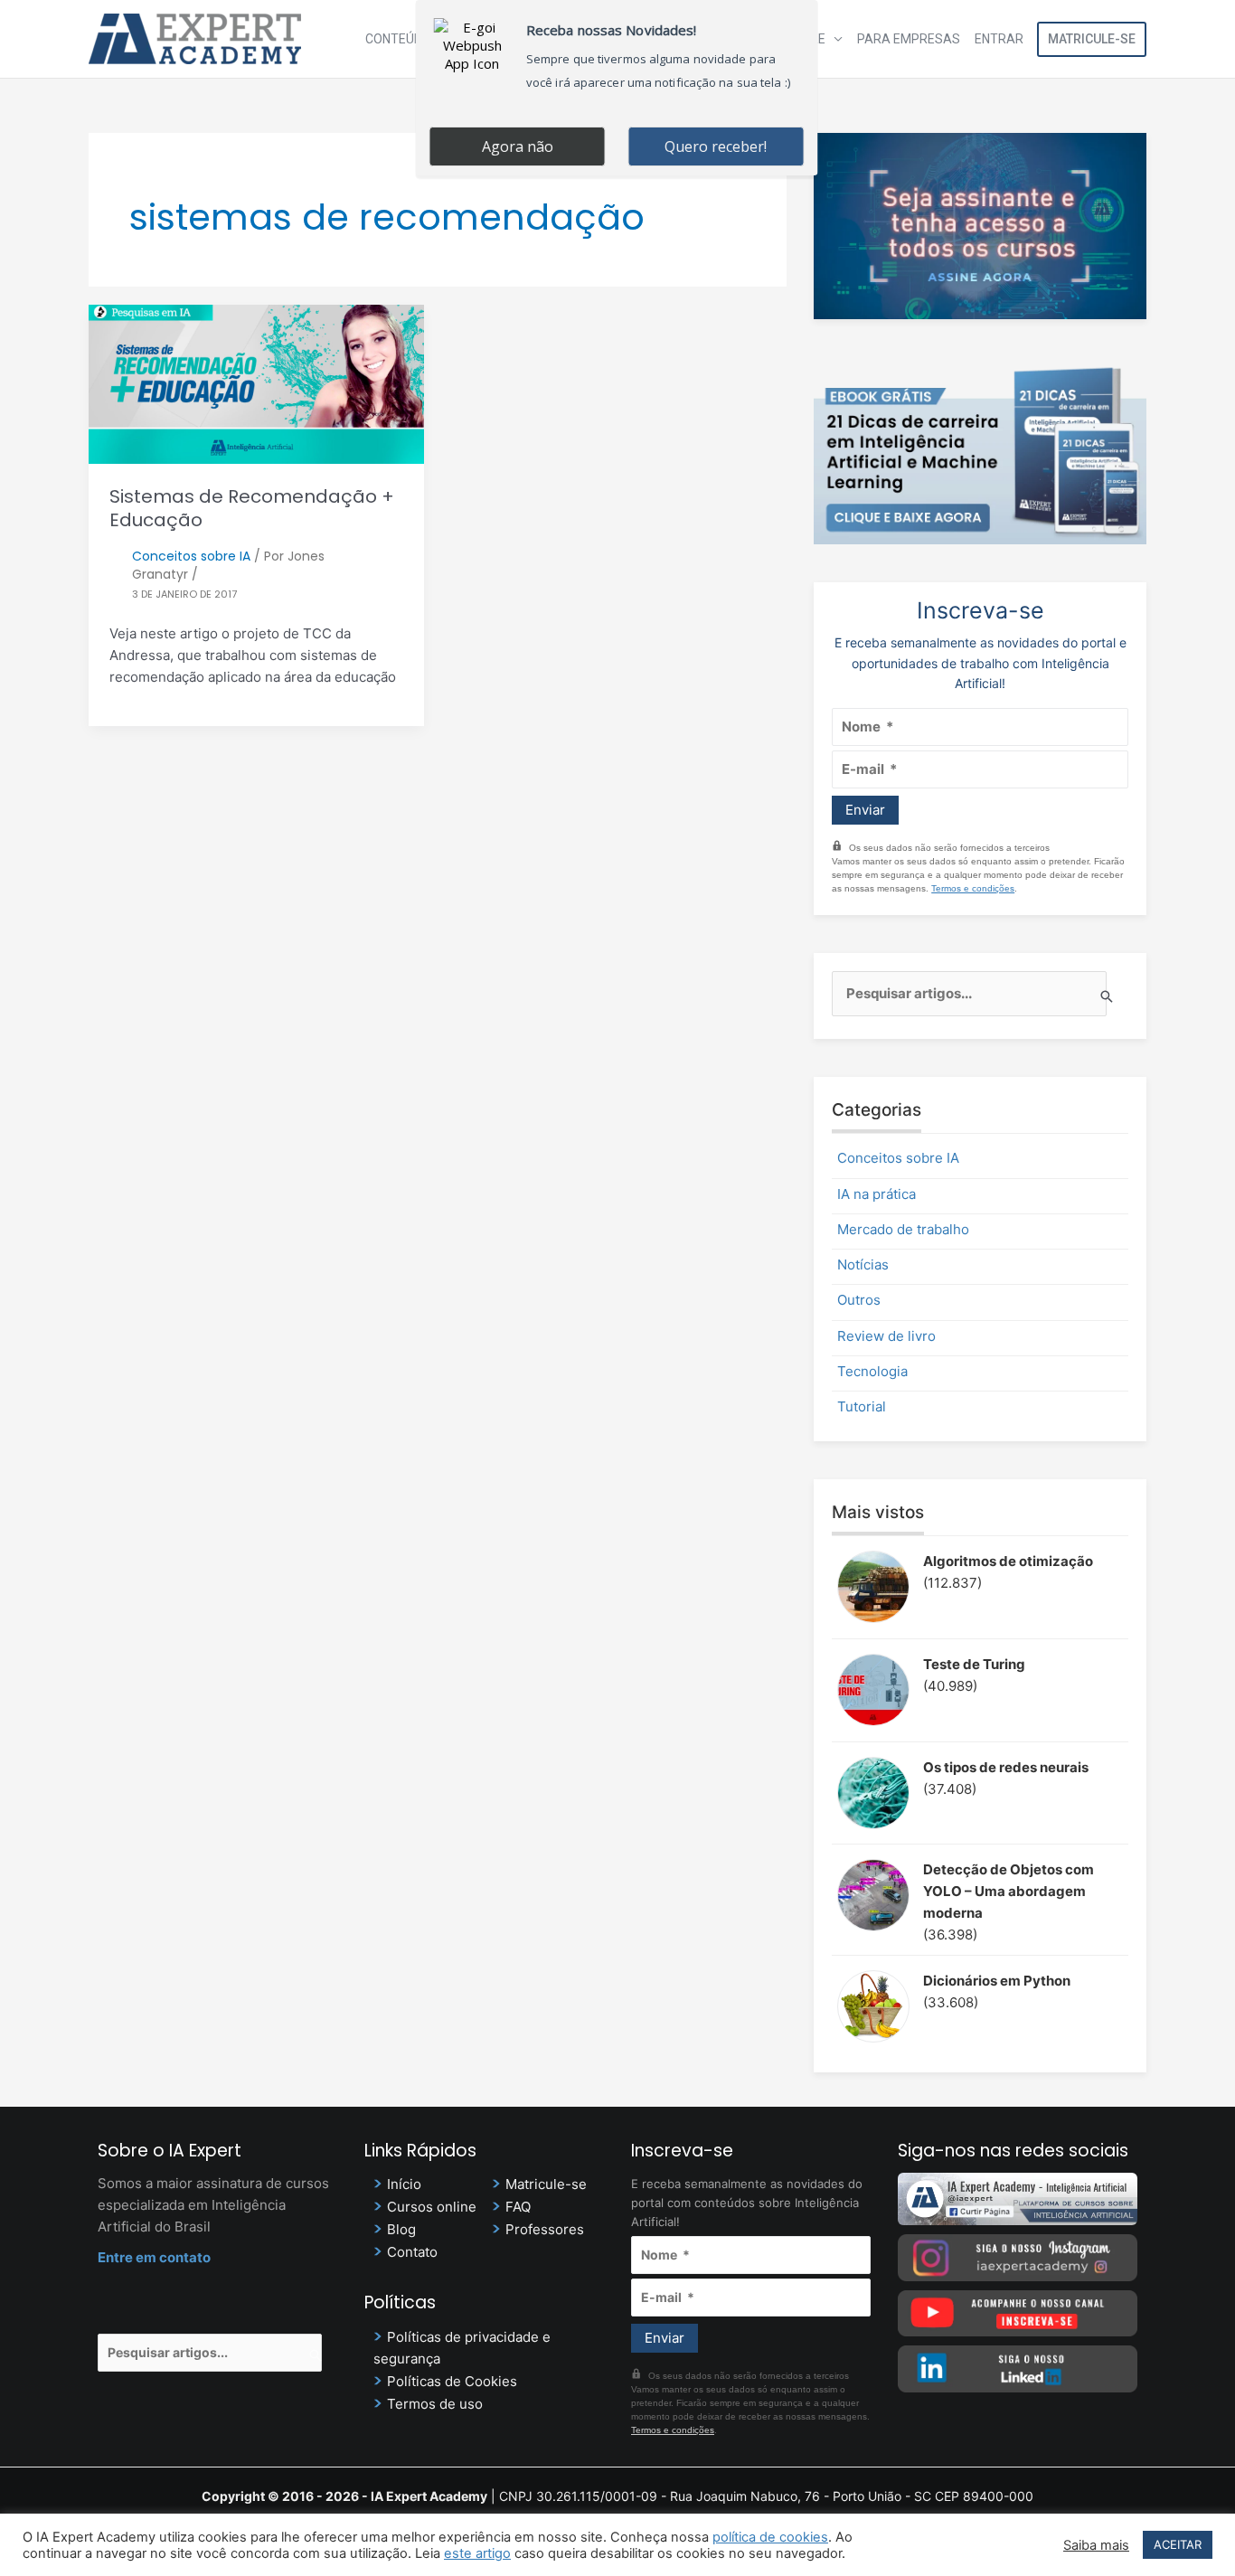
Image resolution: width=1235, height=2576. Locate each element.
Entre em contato (154, 2257)
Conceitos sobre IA (191, 556)
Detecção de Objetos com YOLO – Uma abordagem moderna (1009, 1891)
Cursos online (432, 2207)
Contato (412, 2252)
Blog (401, 2229)
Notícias (863, 1264)
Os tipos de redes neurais (1006, 1767)
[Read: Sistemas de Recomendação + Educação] (256, 383)
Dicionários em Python (997, 1981)
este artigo (477, 2553)
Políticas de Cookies (452, 2381)
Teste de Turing (974, 1664)
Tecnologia (872, 1371)
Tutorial (862, 1406)
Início (404, 2184)
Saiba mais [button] (1096, 2545)
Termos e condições (973, 888)
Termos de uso (435, 2404)
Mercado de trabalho (903, 1229)
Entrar (999, 39)
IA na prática (877, 1194)
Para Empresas (909, 39)
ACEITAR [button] (1178, 2544)
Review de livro (886, 1336)
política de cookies (770, 2537)
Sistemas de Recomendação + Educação (252, 508)
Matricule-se (1092, 39)
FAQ (518, 2207)
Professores (545, 2229)
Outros (859, 1300)
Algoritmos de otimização (1008, 1561)
